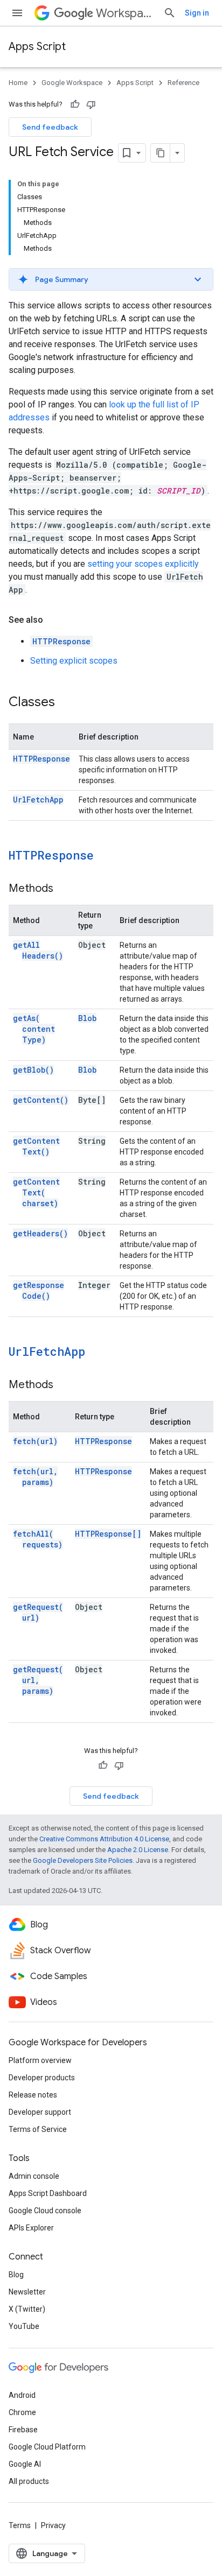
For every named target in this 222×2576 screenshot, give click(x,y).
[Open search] (170, 13)
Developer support (40, 2112)
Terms (20, 2525)
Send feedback (50, 127)
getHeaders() (40, 1233)
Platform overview (40, 2060)
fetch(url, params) (35, 1477)
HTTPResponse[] (108, 1534)
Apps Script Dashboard (48, 2193)
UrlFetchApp (38, 800)
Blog (16, 2275)
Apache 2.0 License (138, 1850)
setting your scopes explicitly (143, 564)
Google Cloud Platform (47, 2447)
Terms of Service (38, 2129)
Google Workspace (72, 83)
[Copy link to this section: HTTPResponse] (108, 856)
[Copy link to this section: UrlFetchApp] (99, 1353)
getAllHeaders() (38, 950)
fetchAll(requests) (38, 1539)
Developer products (42, 2078)
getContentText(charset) (36, 1192)
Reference (183, 83)
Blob (87, 1018)
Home (18, 83)
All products (29, 2481)
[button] (111, 279)
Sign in (197, 13)
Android (22, 2395)
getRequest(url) (38, 1612)
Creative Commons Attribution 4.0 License (104, 1839)
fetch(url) (35, 1441)
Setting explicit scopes (74, 661)
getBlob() (33, 1070)
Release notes (33, 2095)
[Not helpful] (91, 104)
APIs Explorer (31, 2228)
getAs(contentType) (34, 1029)
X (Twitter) (27, 2309)
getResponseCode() (39, 1290)
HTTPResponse (61, 641)
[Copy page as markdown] (161, 153)
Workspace (125, 13)
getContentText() (36, 1146)
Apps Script (37, 47)
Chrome (22, 2412)
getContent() (41, 1100)
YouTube (24, 2326)
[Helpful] (75, 104)
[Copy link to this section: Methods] (64, 889)
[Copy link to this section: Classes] (66, 703)
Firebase (23, 2430)
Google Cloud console (45, 2211)
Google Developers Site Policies (83, 1860)
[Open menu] (17, 13)
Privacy (53, 2525)
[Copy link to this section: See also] (54, 620)
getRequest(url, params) (38, 1680)
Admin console (34, 2176)
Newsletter (27, 2292)
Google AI (25, 2464)
